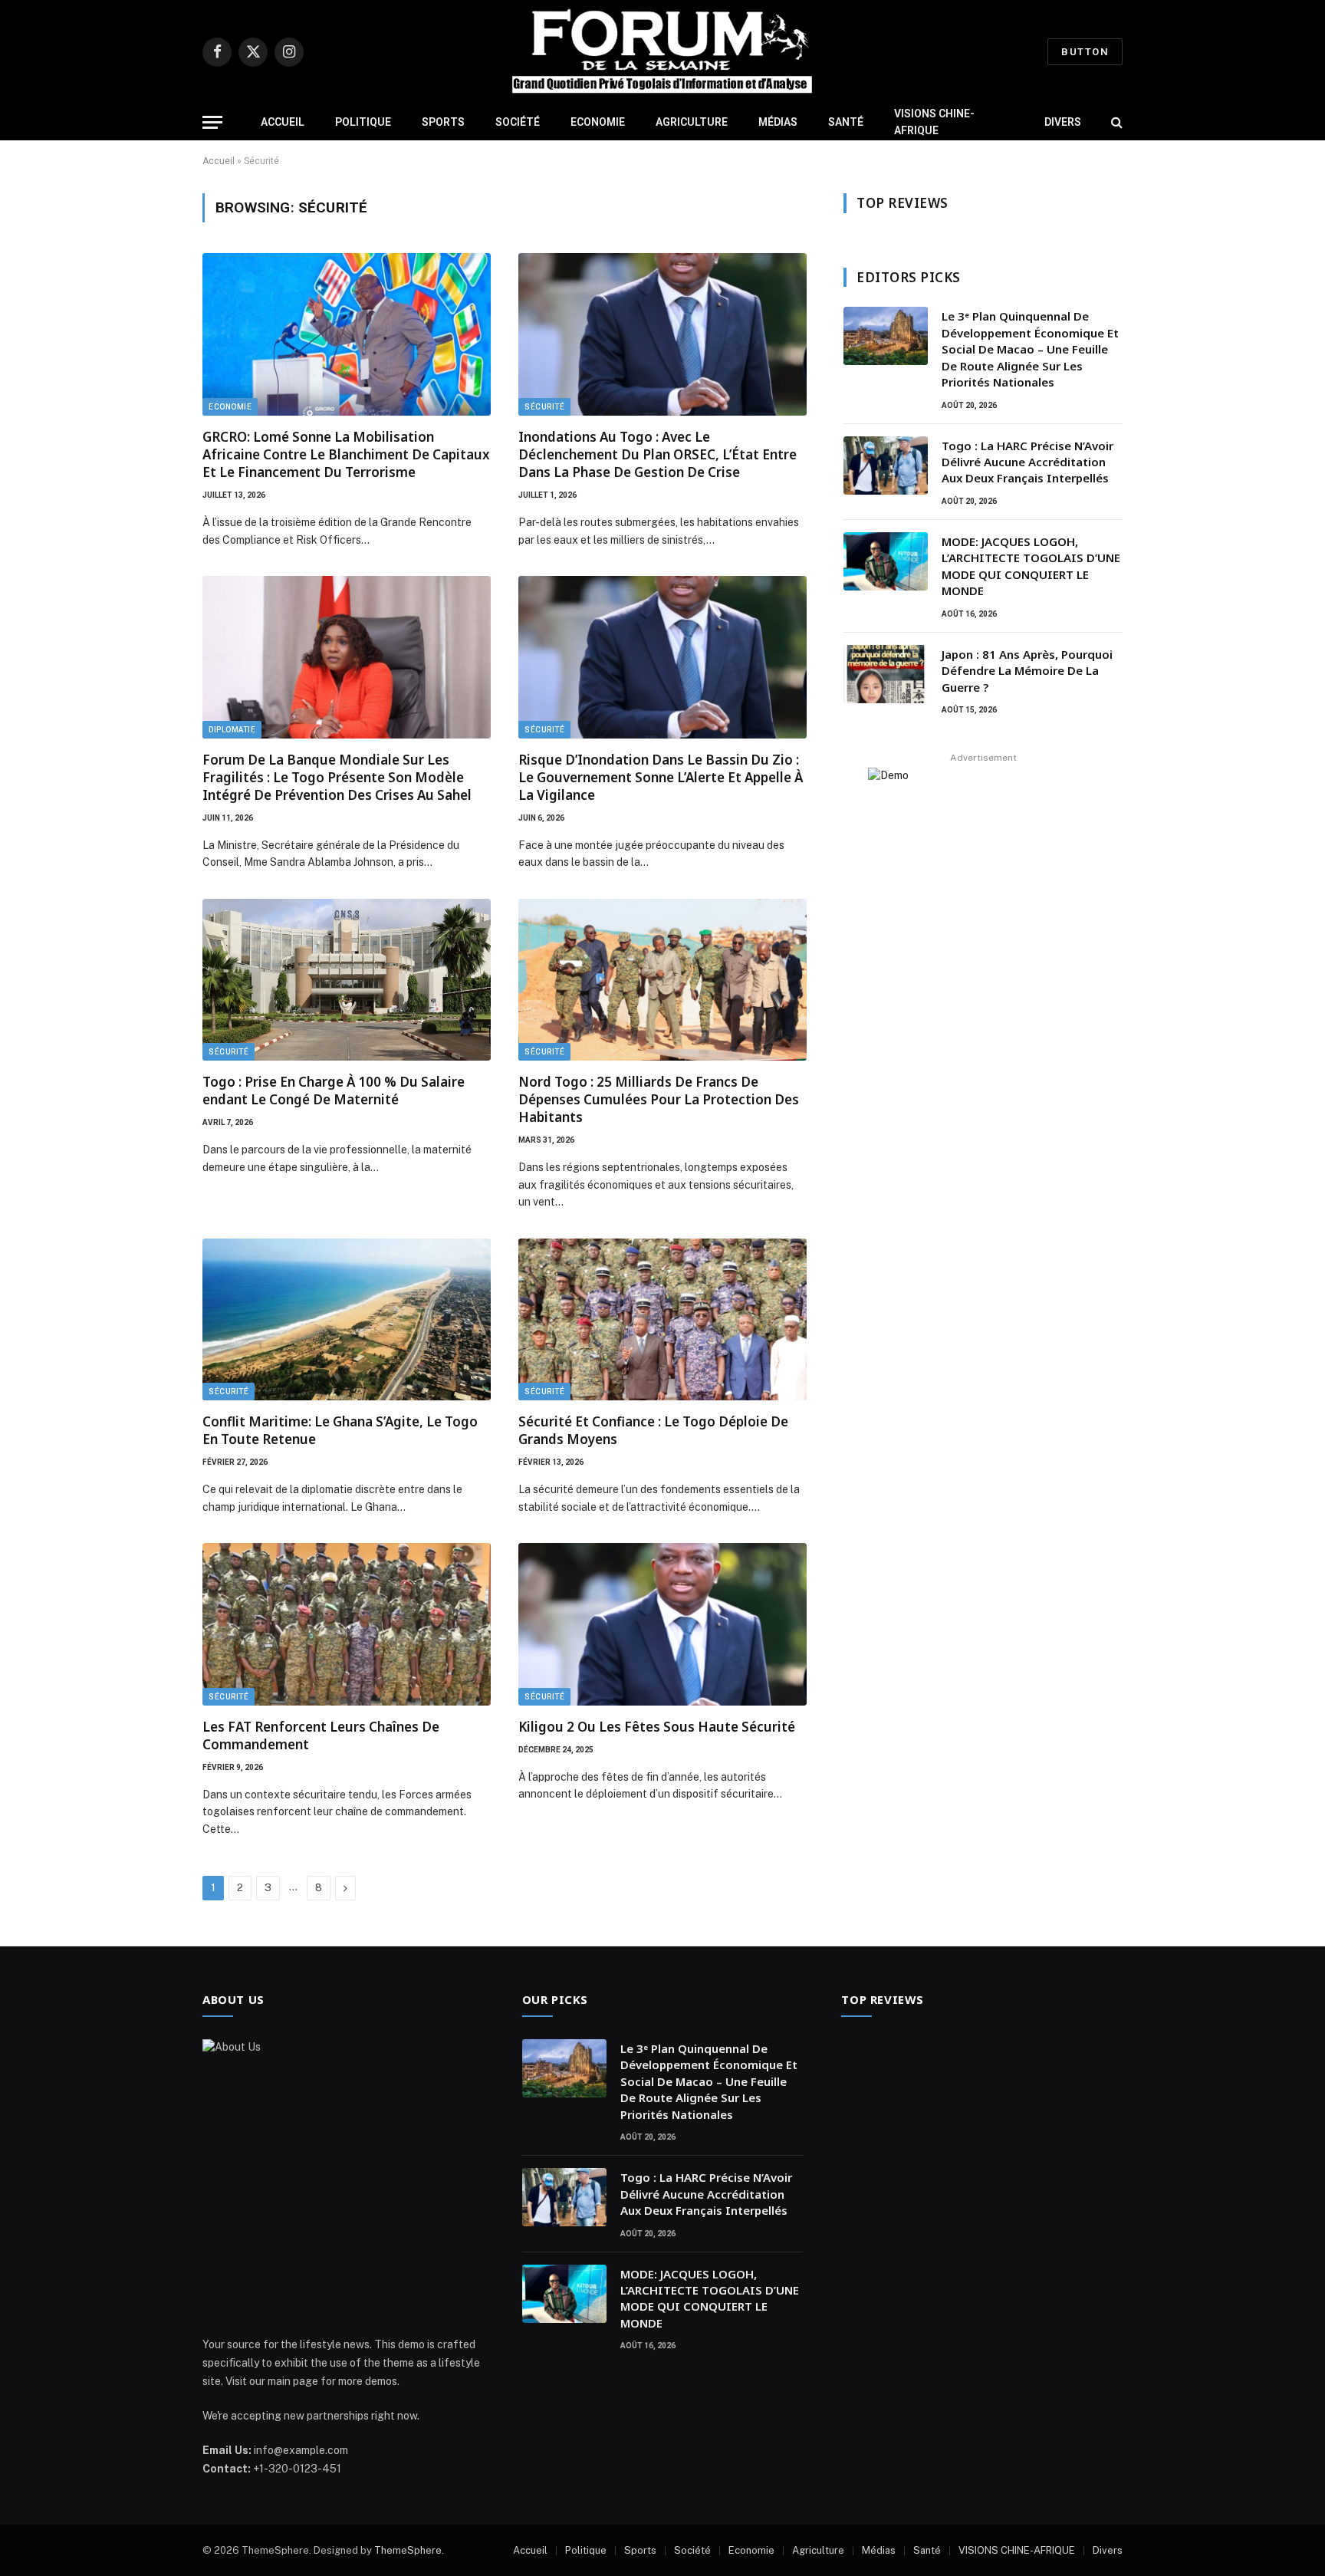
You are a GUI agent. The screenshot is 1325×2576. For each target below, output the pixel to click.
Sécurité (544, 407)
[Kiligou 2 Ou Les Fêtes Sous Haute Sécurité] (662, 1624)
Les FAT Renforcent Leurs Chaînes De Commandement (321, 1735)
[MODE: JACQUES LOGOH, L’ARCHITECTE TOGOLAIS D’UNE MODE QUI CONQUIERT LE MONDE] (886, 561)
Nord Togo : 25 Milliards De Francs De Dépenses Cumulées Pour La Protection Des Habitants (659, 1099)
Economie (598, 122)
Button (1085, 52)
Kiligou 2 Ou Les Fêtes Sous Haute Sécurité (657, 1727)
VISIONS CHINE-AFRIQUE (934, 122)
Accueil (283, 122)
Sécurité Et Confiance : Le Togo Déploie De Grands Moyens (653, 1430)
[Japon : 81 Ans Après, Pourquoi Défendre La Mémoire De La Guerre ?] (886, 674)
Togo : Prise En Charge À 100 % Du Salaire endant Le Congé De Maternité (334, 1091)
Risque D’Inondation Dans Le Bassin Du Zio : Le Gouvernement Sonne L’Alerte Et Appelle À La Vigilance (661, 777)
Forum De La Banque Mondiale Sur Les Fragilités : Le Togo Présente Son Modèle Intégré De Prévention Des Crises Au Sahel (337, 777)
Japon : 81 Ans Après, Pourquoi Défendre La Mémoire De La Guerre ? (1027, 671)
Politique (363, 122)
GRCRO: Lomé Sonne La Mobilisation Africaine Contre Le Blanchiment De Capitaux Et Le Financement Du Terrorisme (346, 454)
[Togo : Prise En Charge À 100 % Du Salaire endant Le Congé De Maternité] (347, 980)
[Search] (1115, 122)
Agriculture (692, 122)
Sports (443, 122)
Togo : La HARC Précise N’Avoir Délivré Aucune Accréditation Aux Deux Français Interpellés (1027, 462)
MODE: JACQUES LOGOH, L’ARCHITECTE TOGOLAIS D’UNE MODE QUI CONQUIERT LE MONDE (1031, 566)
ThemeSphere (408, 2550)
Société (518, 122)
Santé (846, 122)
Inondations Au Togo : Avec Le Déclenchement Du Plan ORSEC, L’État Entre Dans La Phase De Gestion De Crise (658, 454)
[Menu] (212, 122)
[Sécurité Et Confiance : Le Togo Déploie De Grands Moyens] (662, 1320)
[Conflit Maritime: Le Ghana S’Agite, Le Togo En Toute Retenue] (347, 1320)
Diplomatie (232, 730)
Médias (778, 122)
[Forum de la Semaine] (662, 52)
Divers (1063, 122)
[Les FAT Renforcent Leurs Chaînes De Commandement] (347, 1624)
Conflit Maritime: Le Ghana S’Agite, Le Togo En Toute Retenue (340, 1430)
